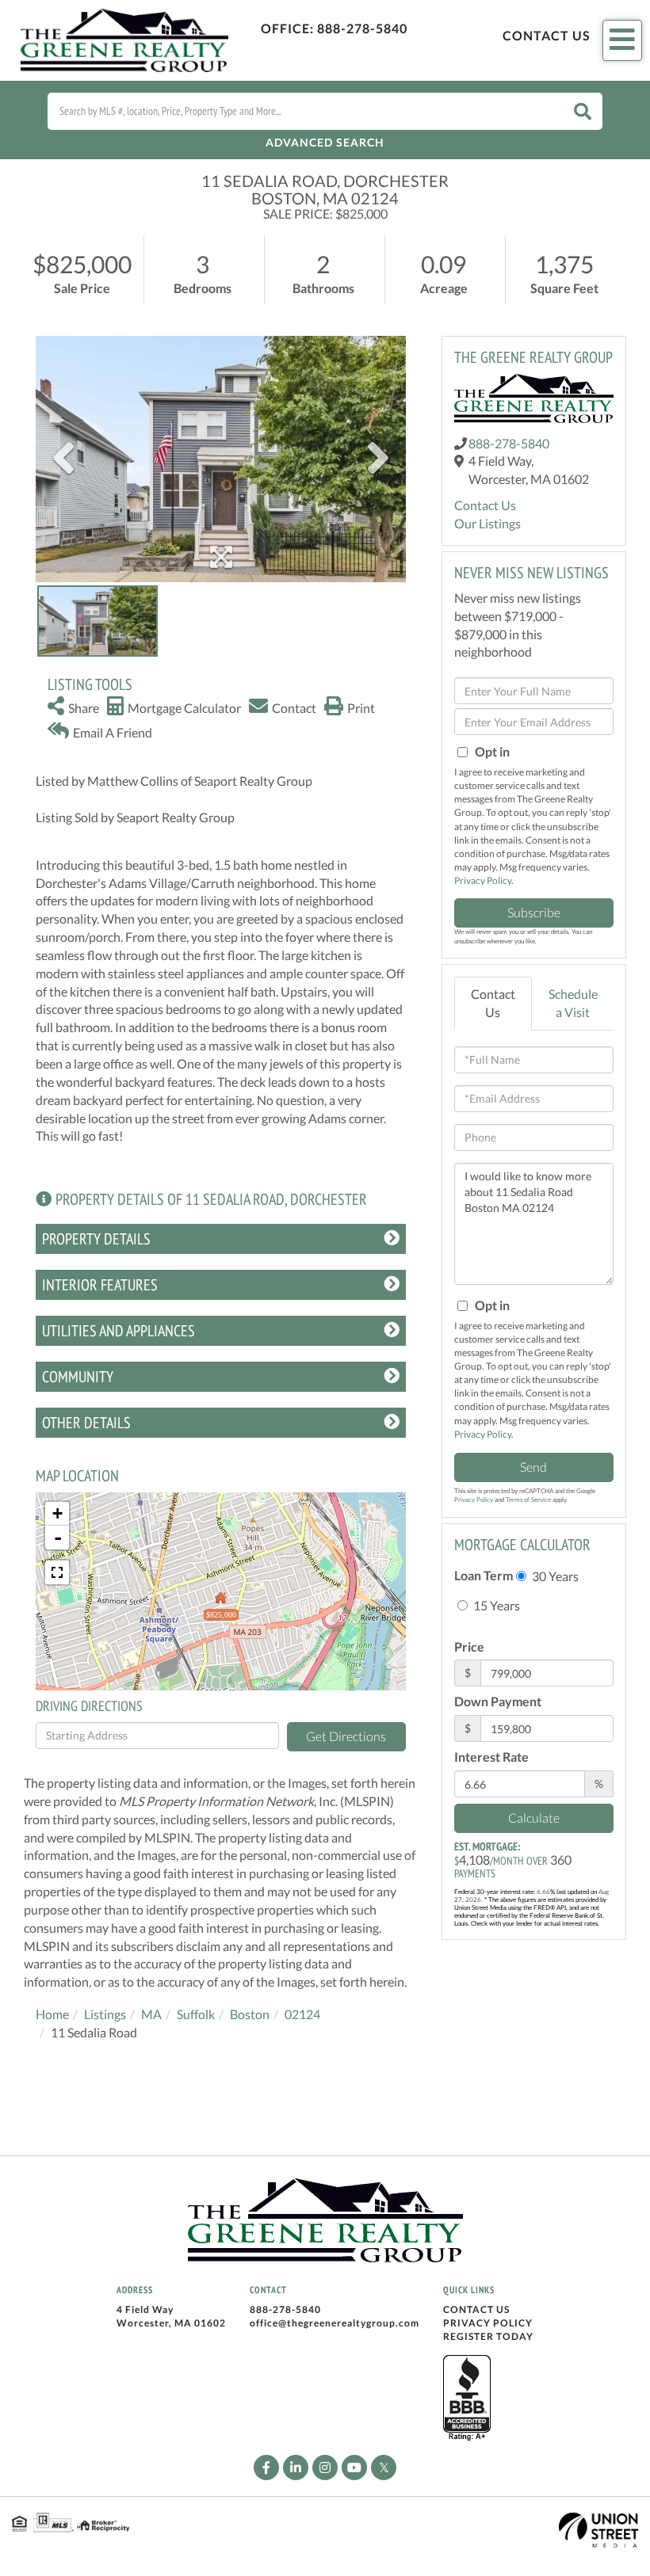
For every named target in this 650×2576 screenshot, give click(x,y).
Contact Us (547, 35)
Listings (105, 2014)
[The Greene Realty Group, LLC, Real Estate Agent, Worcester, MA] (467, 2399)
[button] (583, 111)
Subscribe (534, 912)
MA (151, 2014)
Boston (250, 2014)
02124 (302, 2014)
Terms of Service (528, 1499)
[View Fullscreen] (57, 1572)
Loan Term (484, 1575)
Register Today (488, 2336)
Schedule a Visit (573, 1003)
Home (52, 2014)
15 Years (495, 1605)
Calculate (534, 1818)
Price (469, 1646)
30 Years (554, 1576)
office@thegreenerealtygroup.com (335, 2323)
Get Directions (346, 1736)
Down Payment (498, 1701)
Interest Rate (491, 1757)
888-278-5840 (362, 28)
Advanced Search (325, 142)
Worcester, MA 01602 (171, 2323)
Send (533, 1467)
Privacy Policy (483, 880)
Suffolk (196, 2014)
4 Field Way (145, 2309)
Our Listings (487, 523)
